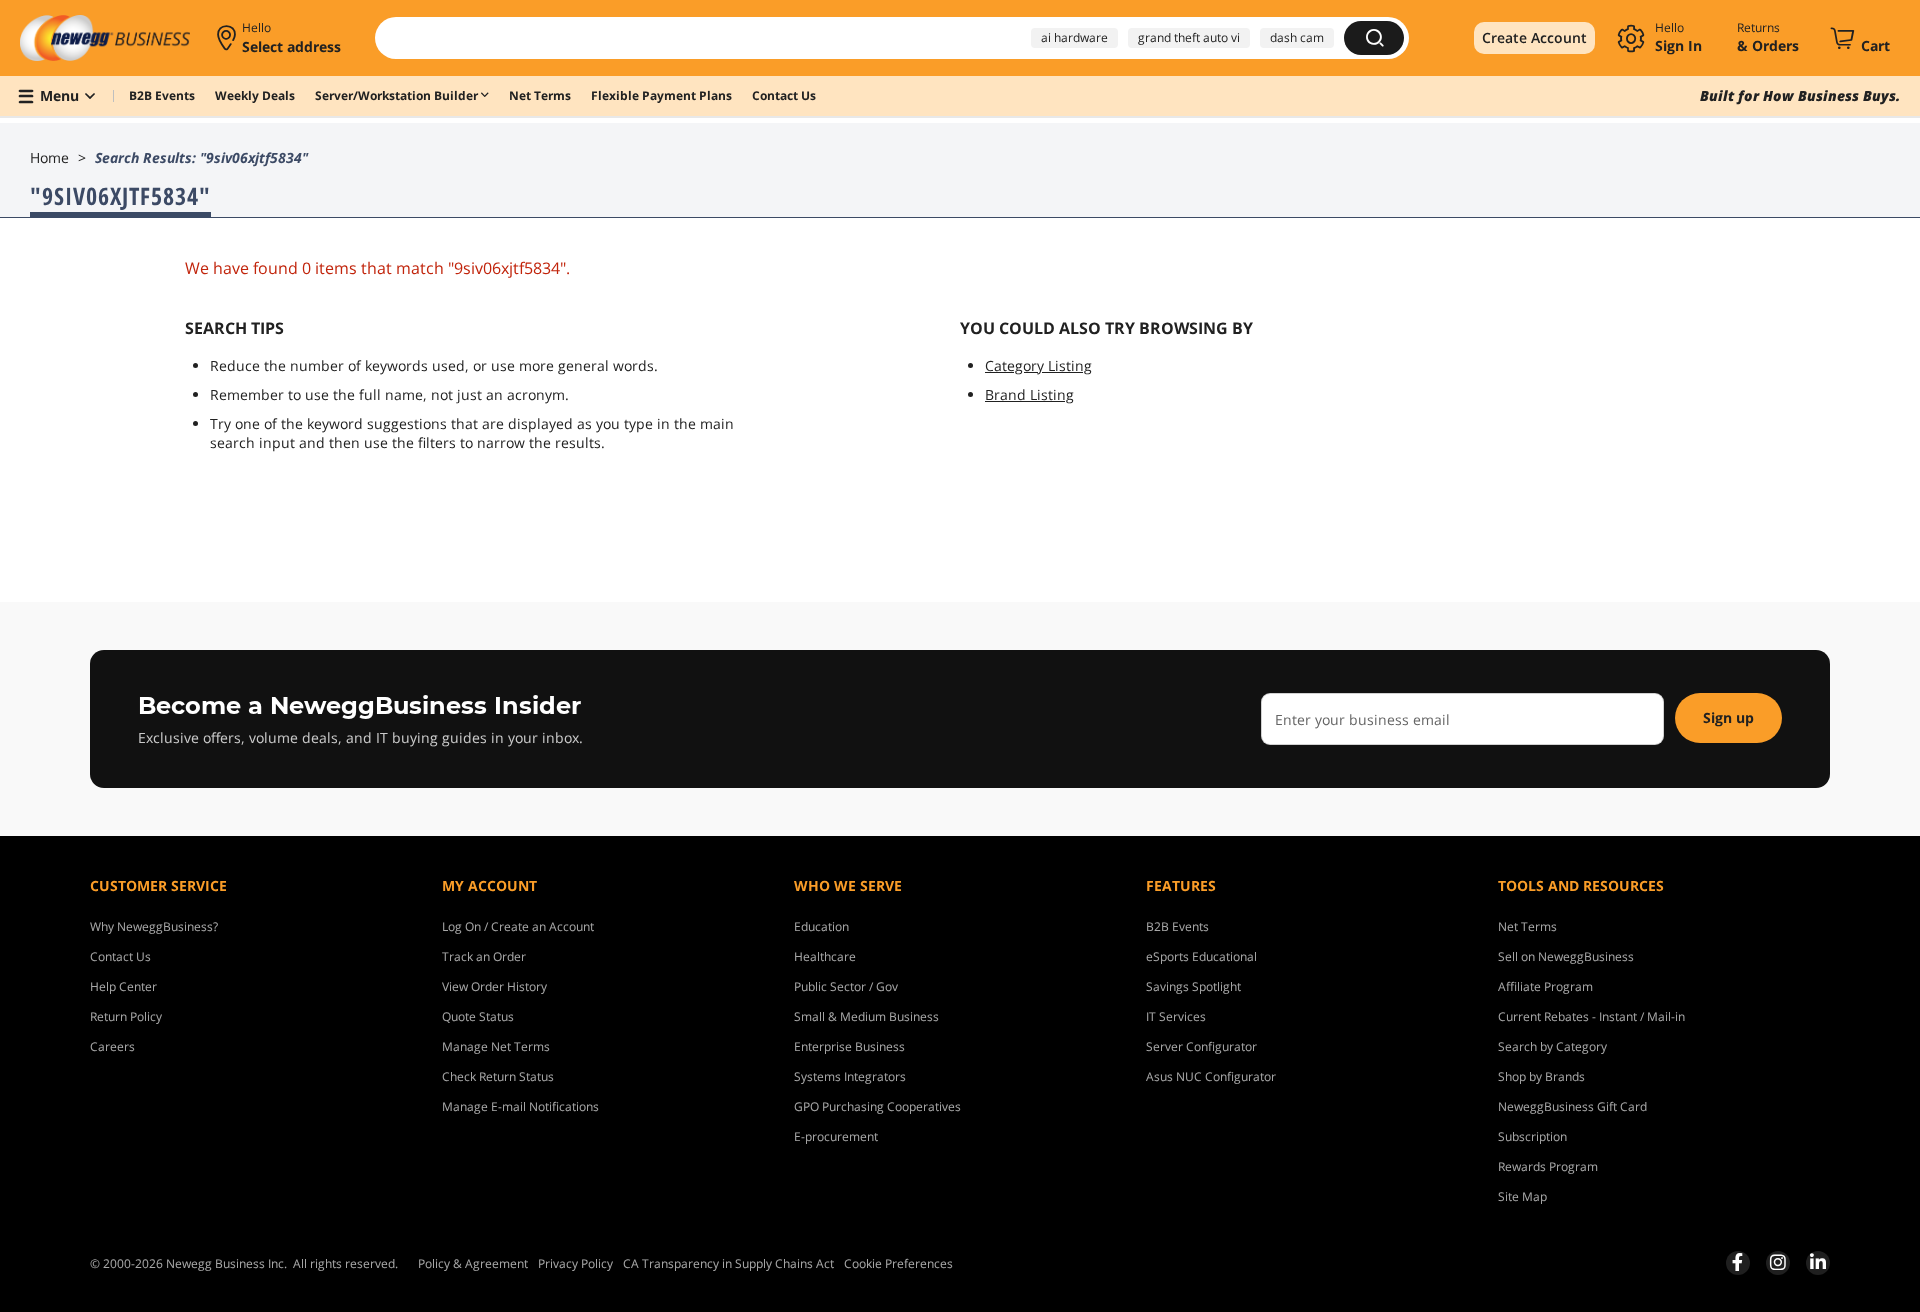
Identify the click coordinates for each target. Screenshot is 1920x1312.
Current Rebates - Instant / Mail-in (1591, 1016)
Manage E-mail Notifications (520, 1106)
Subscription (1532, 1136)
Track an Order (484, 956)
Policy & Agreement (473, 1263)
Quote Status (478, 1016)
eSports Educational (1201, 956)
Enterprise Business (849, 1046)
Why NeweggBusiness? (154, 926)
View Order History (494, 986)
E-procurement (836, 1136)
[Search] (1374, 38)
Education (821, 926)
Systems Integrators (850, 1076)
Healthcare (825, 956)
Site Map (1522, 1196)
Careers (112, 1046)
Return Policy (126, 1016)
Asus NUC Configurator (1211, 1076)
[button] (280, 38)
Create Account (1534, 37)
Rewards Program (1548, 1166)
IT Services (1176, 1016)
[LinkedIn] (1818, 1262)
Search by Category (1552, 1046)
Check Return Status (498, 1076)
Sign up (1728, 717)
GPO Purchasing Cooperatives (877, 1106)
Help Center (123, 986)
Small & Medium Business (866, 1016)
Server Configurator (1201, 1046)
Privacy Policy (575, 1263)
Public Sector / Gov (846, 986)
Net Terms (1527, 926)
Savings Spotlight (1193, 986)
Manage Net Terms (496, 1046)
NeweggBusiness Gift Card (1572, 1106)
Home (49, 157)
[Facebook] (1737, 1262)
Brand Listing (1029, 394)
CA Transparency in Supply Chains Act (728, 1263)
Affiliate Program (1545, 986)
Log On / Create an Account (518, 926)
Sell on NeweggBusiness (1566, 956)
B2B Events (1177, 926)
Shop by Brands (1541, 1076)
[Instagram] (1778, 1262)
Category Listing (1038, 365)
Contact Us (120, 956)
